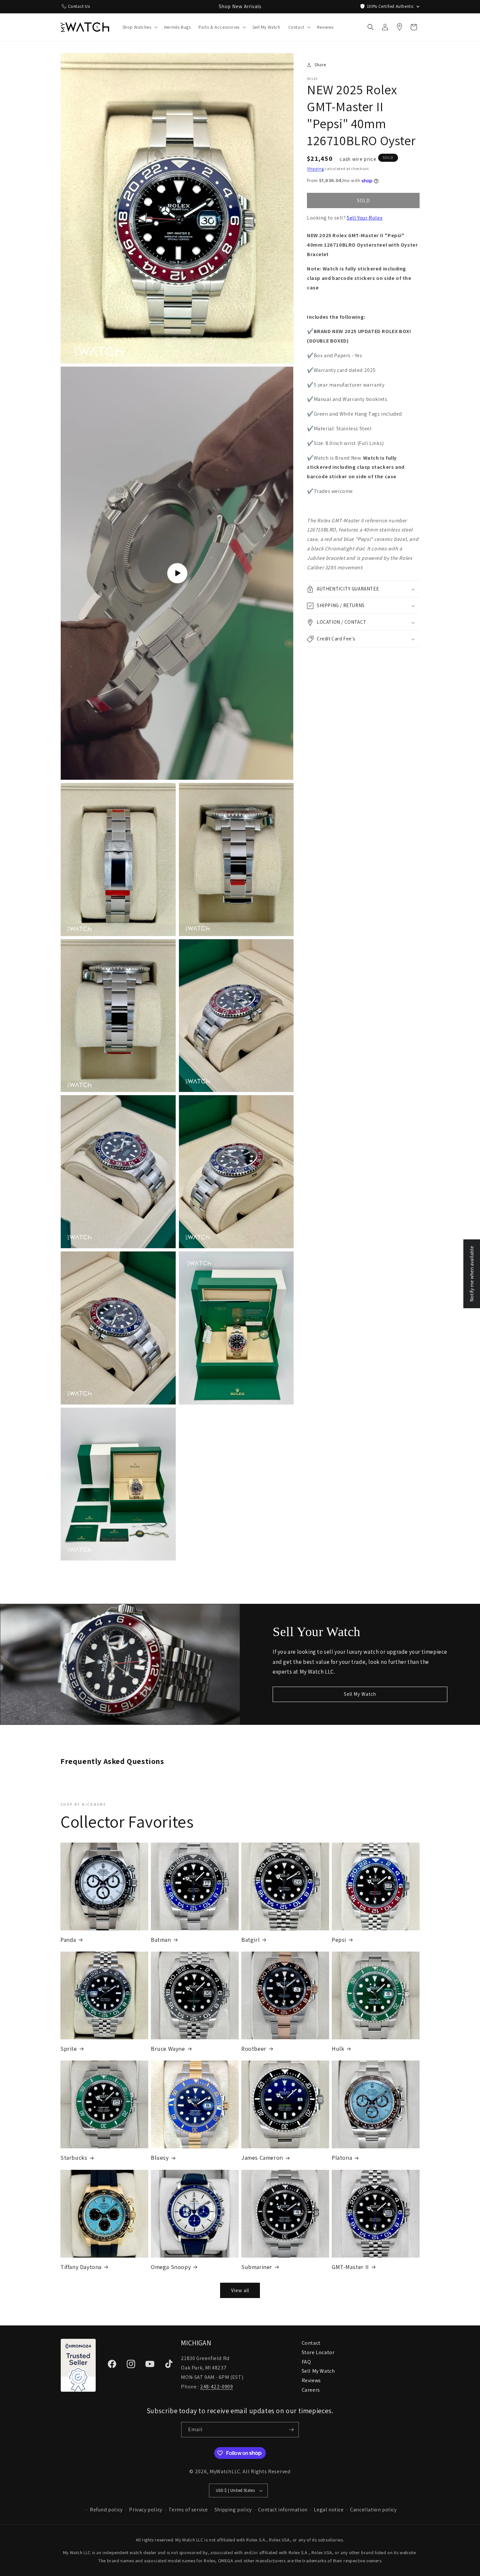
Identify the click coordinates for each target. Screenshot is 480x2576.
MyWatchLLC (225, 2471)
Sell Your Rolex (365, 218)
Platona (342, 2158)
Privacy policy (145, 2510)
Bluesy (160, 2158)
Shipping (315, 169)
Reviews (311, 2380)
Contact (311, 2343)
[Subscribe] (291, 2430)
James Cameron (262, 2158)
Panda (68, 1940)
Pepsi (339, 1940)
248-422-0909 (216, 2387)
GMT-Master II (350, 2267)
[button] (139, 27)
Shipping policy (233, 2510)
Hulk (338, 2049)
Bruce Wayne (168, 2049)
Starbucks (74, 2158)
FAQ (306, 2362)
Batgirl (250, 1940)
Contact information (283, 2510)
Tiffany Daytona (81, 2267)
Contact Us (79, 6)
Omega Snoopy (171, 2267)
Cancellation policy (373, 2510)
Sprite (69, 2049)
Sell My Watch (360, 1694)
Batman (161, 1940)
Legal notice (329, 2510)
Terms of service (188, 2510)
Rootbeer (254, 2049)
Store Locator (318, 2352)
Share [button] (320, 65)
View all (240, 2290)
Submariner (257, 2267)
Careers (311, 2390)
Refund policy (106, 2510)
